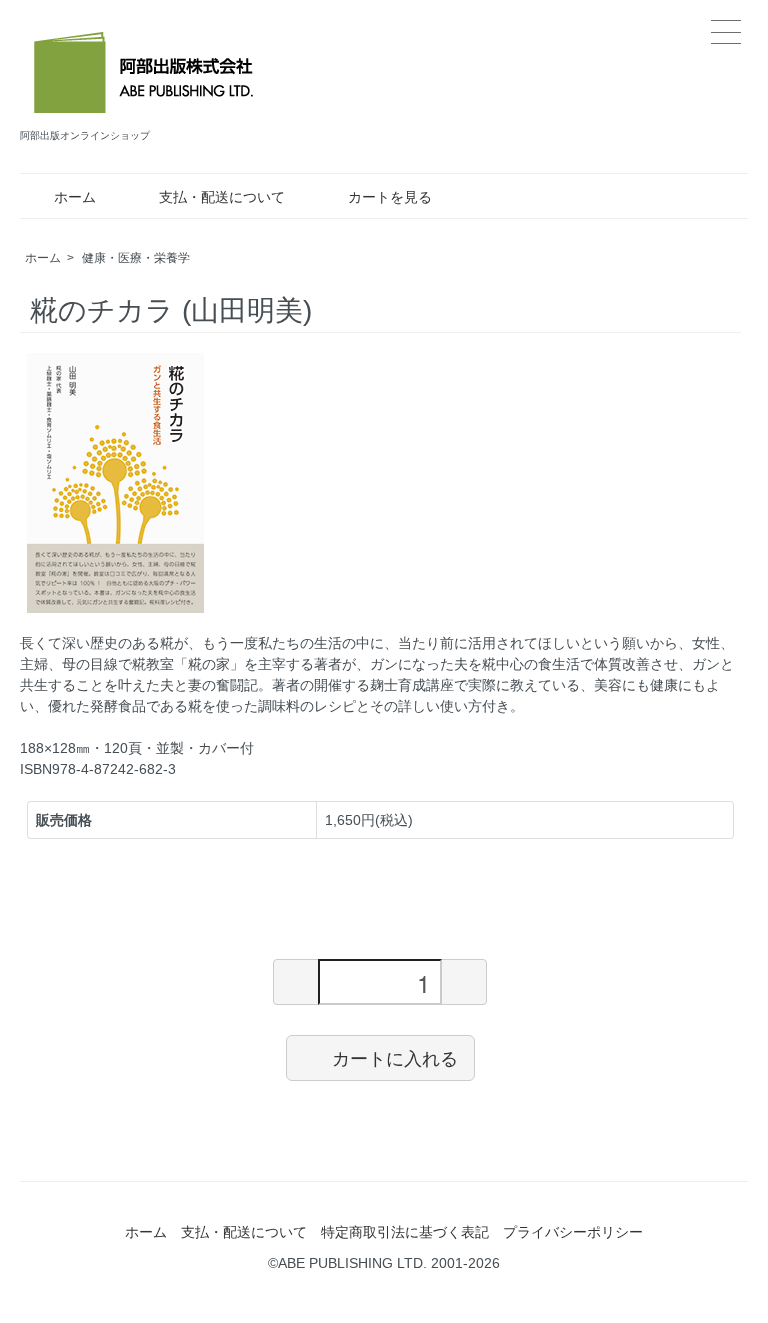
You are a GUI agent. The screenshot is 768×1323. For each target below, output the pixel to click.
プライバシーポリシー (573, 1232)
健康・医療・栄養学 (136, 258)
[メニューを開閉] (726, 32)
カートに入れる (395, 1057)
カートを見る (390, 197)
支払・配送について (222, 197)
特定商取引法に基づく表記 (405, 1232)
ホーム (75, 197)
